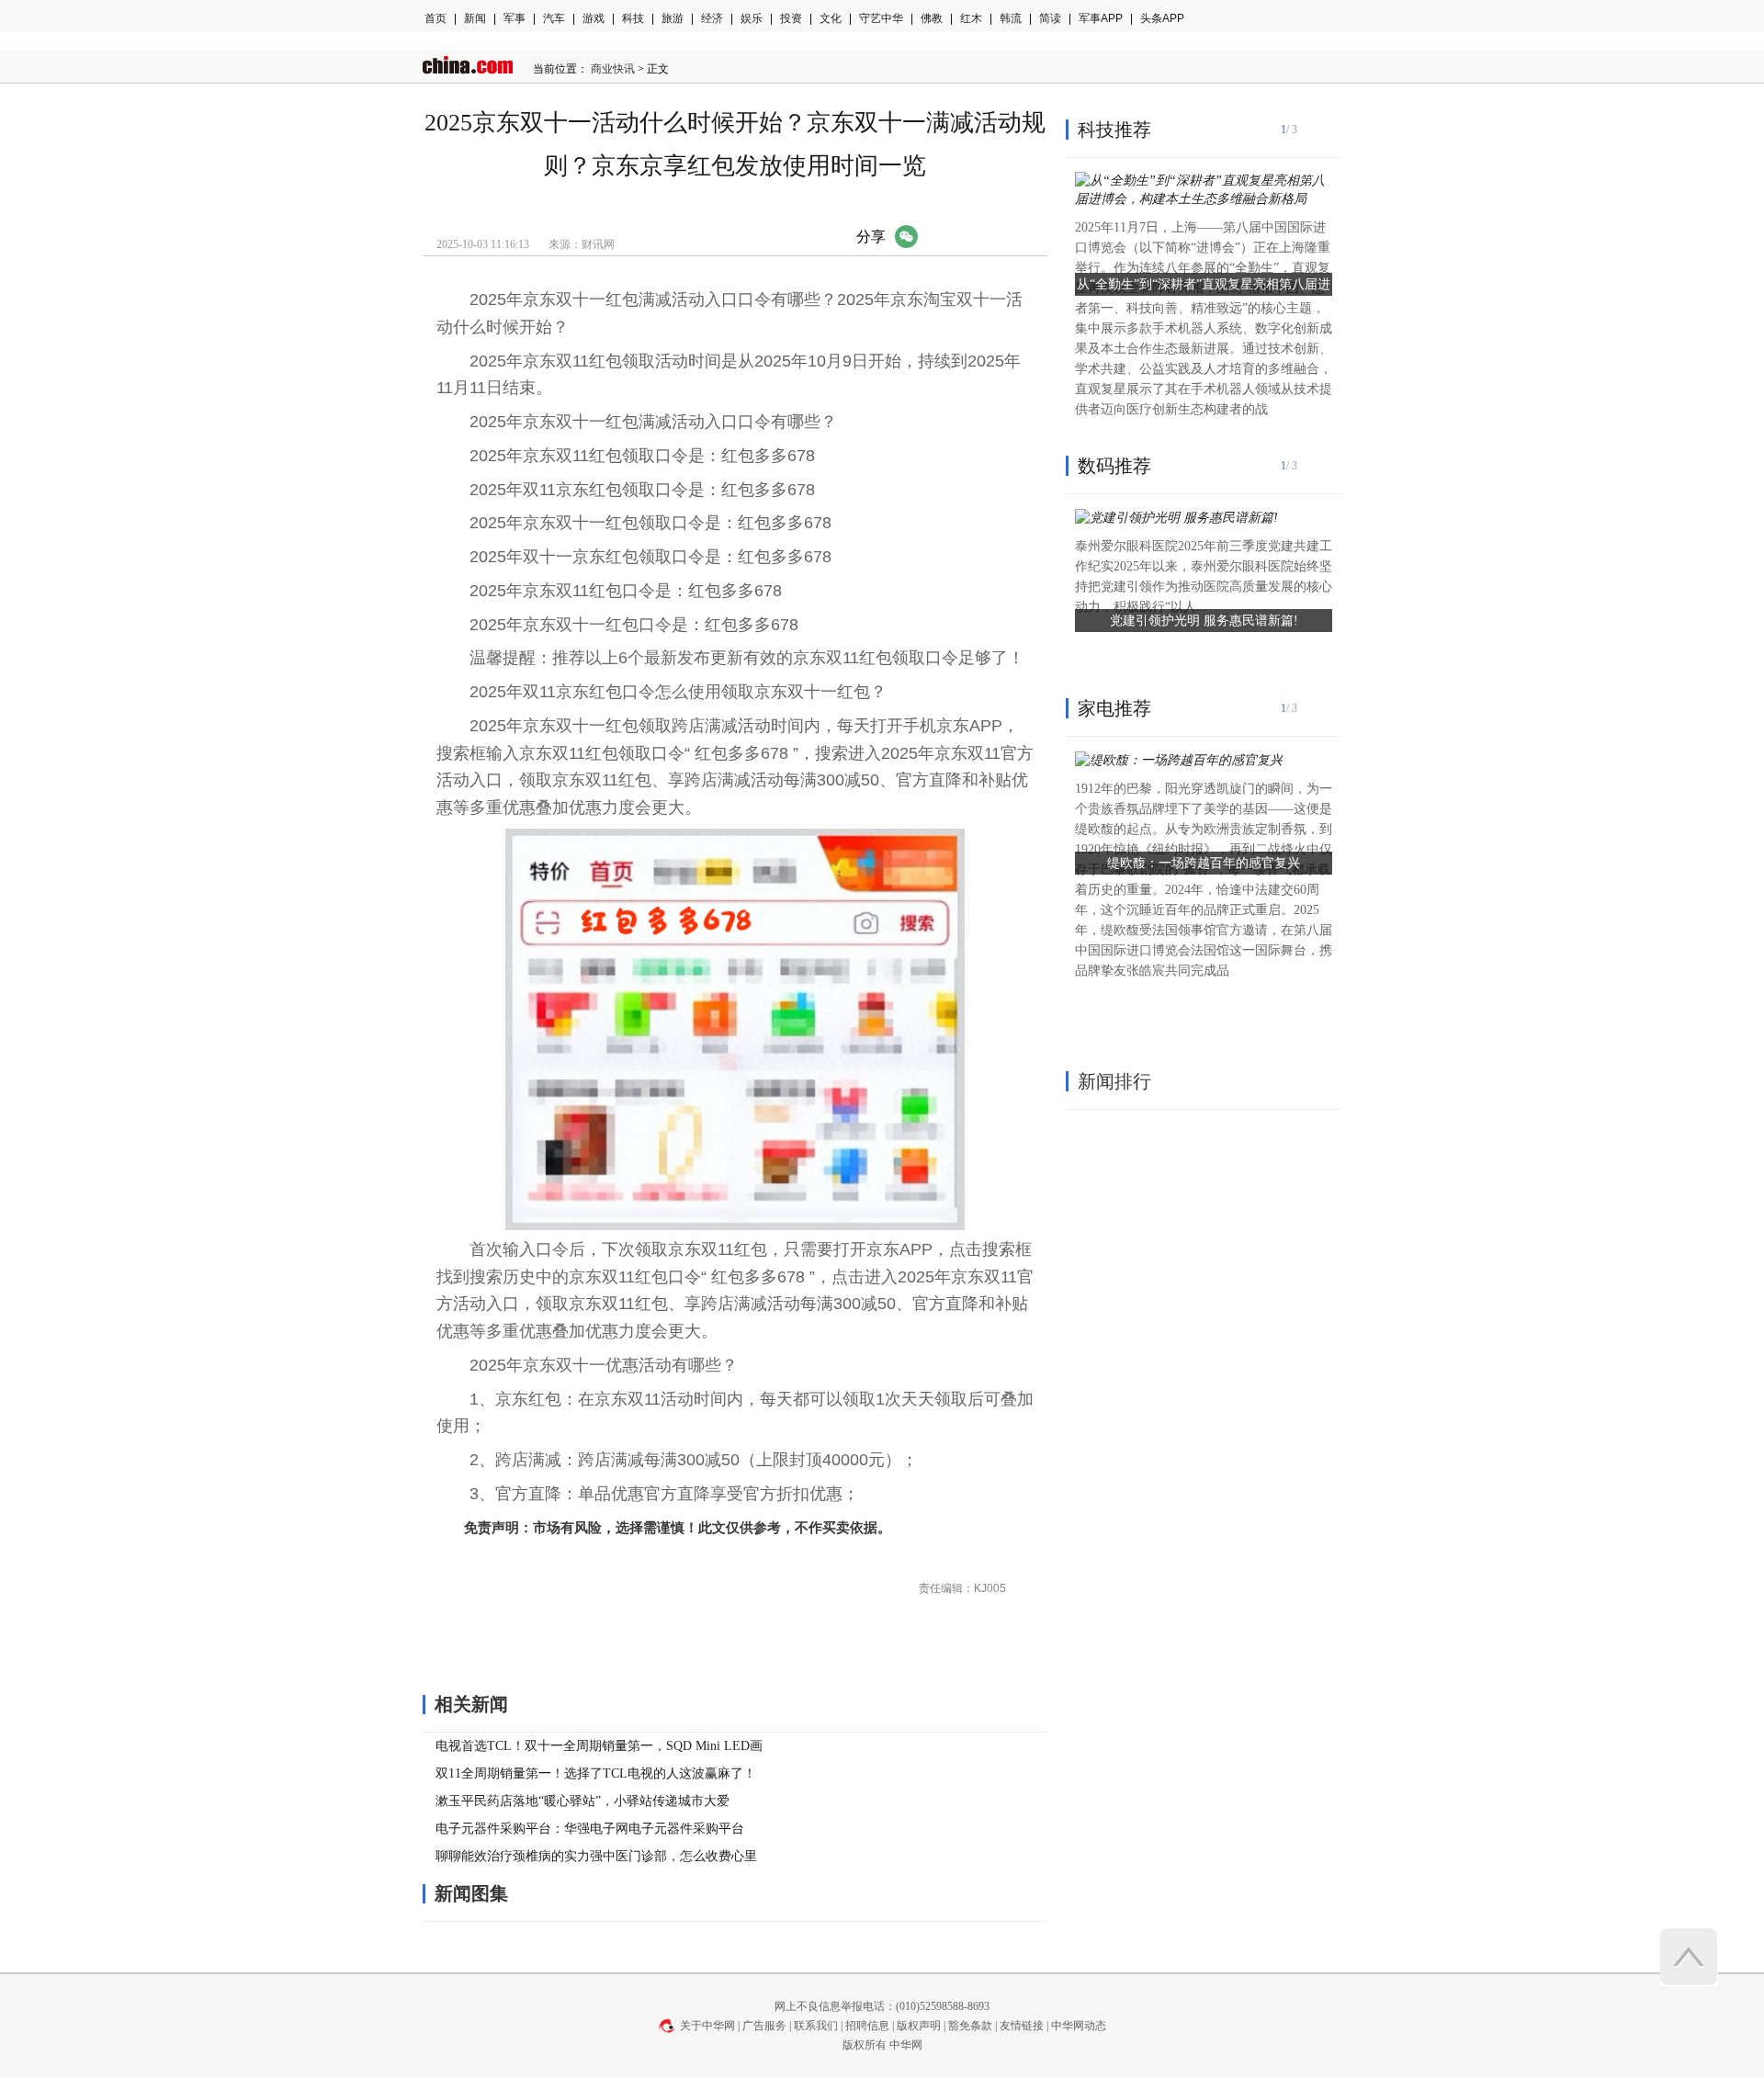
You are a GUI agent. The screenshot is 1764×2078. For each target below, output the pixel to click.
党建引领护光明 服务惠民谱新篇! (1204, 621)
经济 (712, 18)
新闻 (475, 18)
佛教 (932, 18)
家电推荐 (1114, 708)
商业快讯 (613, 69)
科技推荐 (1114, 130)
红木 (971, 18)
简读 (1050, 18)
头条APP (1162, 18)
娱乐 (752, 18)
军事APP (1101, 18)
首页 (435, 18)
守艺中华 (881, 18)
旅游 (673, 18)
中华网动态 (1079, 2026)
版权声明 (919, 2026)
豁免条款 (970, 2026)
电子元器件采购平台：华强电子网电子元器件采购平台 (590, 1829)
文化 (831, 18)
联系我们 (816, 2026)
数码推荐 (1114, 466)
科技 (633, 18)
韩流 (1011, 18)
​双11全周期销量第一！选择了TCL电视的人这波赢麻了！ (596, 1773)
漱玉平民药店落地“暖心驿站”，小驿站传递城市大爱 (582, 1801)
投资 (791, 18)
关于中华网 (707, 2026)
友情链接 (1022, 2026)
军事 (514, 18)
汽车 (554, 18)
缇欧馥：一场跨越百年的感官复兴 (1204, 863)
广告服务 (764, 2026)
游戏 (594, 18)
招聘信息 (867, 2026)
